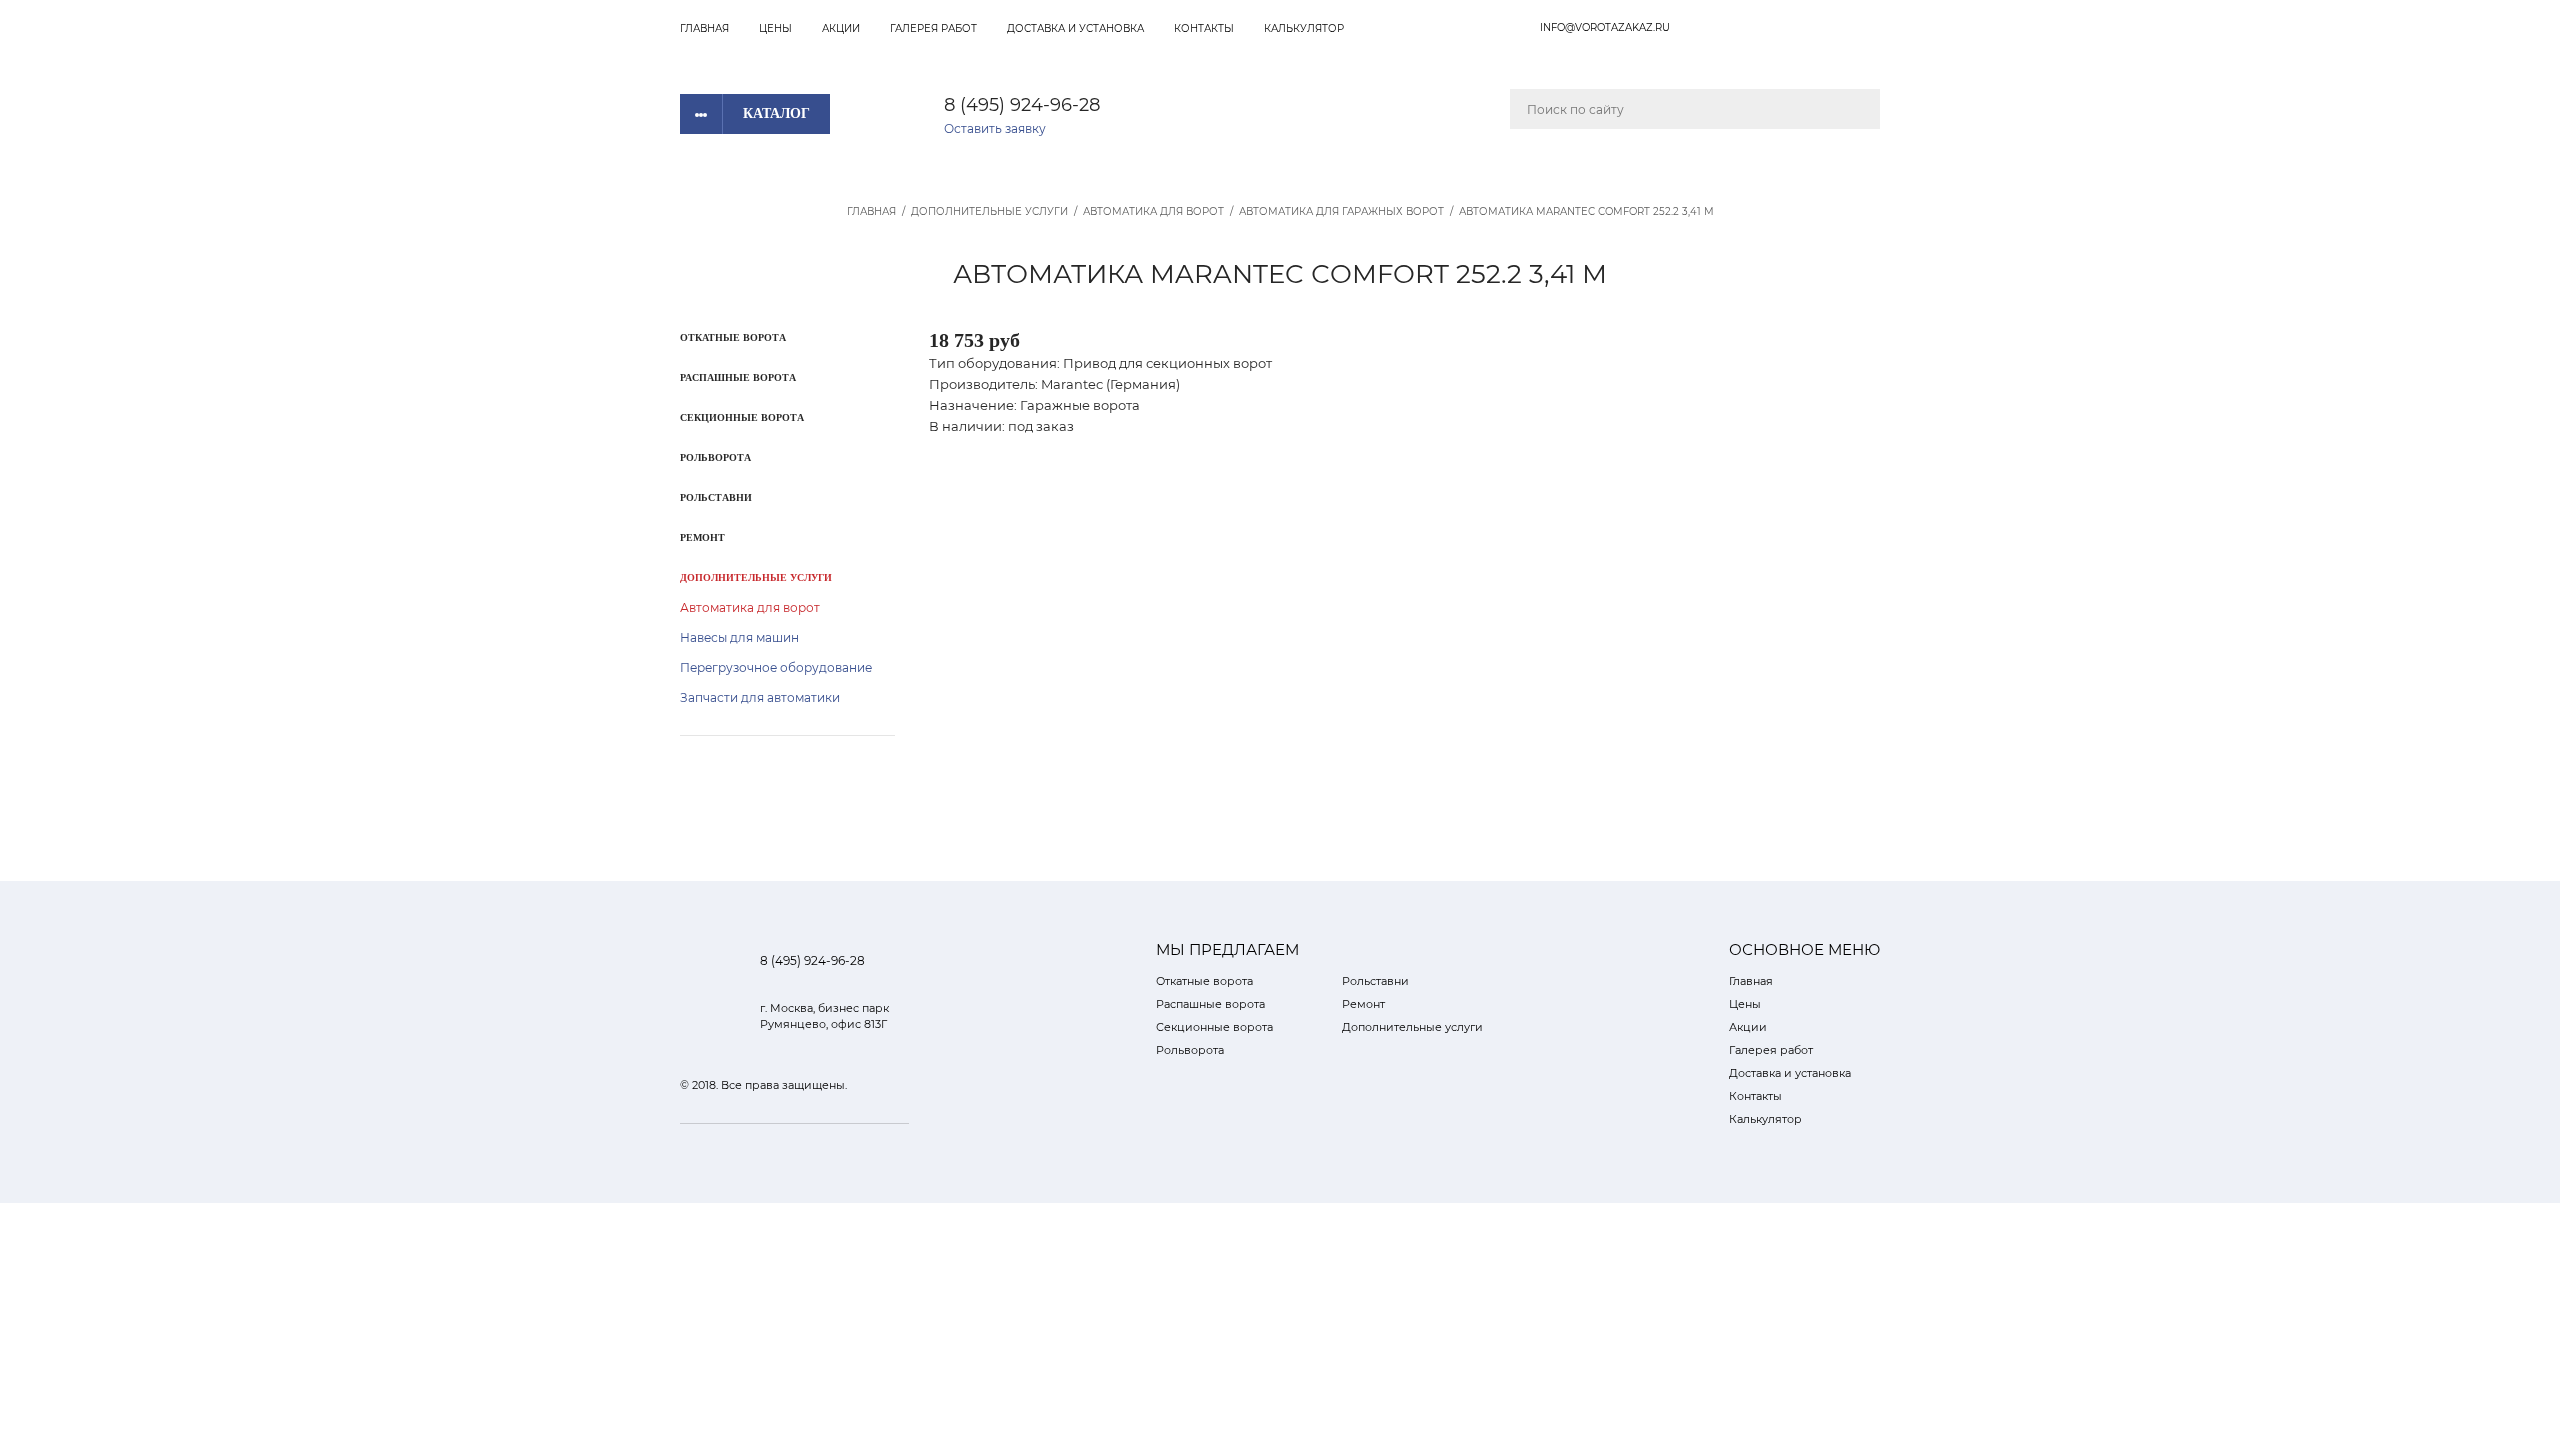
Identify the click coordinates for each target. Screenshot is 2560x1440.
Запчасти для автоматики (760, 697)
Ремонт (702, 537)
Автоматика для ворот (1153, 211)
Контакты (1204, 28)
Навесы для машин (739, 637)
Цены (775, 28)
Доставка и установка (1075, 28)
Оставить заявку (995, 128)
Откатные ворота (733, 337)
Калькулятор (1304, 28)
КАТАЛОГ (776, 113)
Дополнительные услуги (989, 211)
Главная (704, 28)
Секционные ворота (742, 417)
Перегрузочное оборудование (776, 667)
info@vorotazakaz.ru (1605, 27)
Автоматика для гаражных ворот (1341, 211)
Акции (841, 28)
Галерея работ (933, 28)
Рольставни (716, 497)
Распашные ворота (738, 377)
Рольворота (715, 457)
